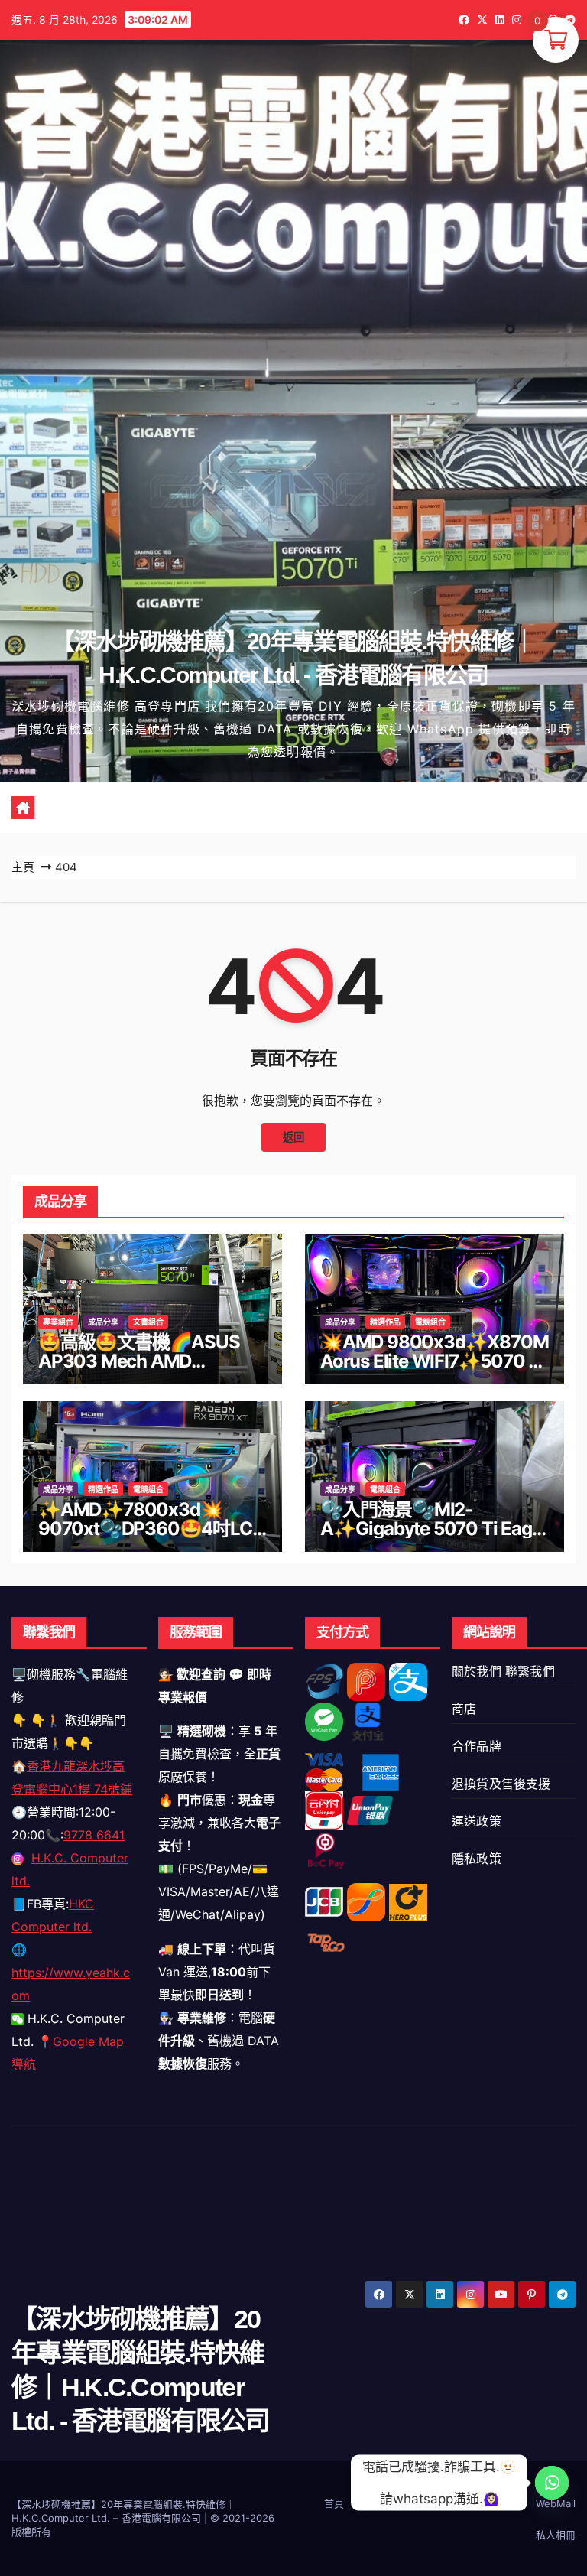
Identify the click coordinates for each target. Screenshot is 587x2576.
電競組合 (430, 1322)
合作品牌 (477, 1746)
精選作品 (385, 1322)
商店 (464, 1709)
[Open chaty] (552, 2483)
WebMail (556, 2503)
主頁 (23, 867)
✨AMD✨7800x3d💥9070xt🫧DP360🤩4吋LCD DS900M (151, 1529)
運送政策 (477, 1821)
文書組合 (148, 1322)
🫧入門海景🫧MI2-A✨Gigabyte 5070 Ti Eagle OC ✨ (433, 1529)
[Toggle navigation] (305, 808)
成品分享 (103, 1322)
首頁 (334, 2503)
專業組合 (58, 1322)
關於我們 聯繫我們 (503, 1671)
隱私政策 (477, 1859)
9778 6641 (94, 1835)
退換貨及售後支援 (501, 1784)
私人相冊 (556, 2535)
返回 (293, 1137)
